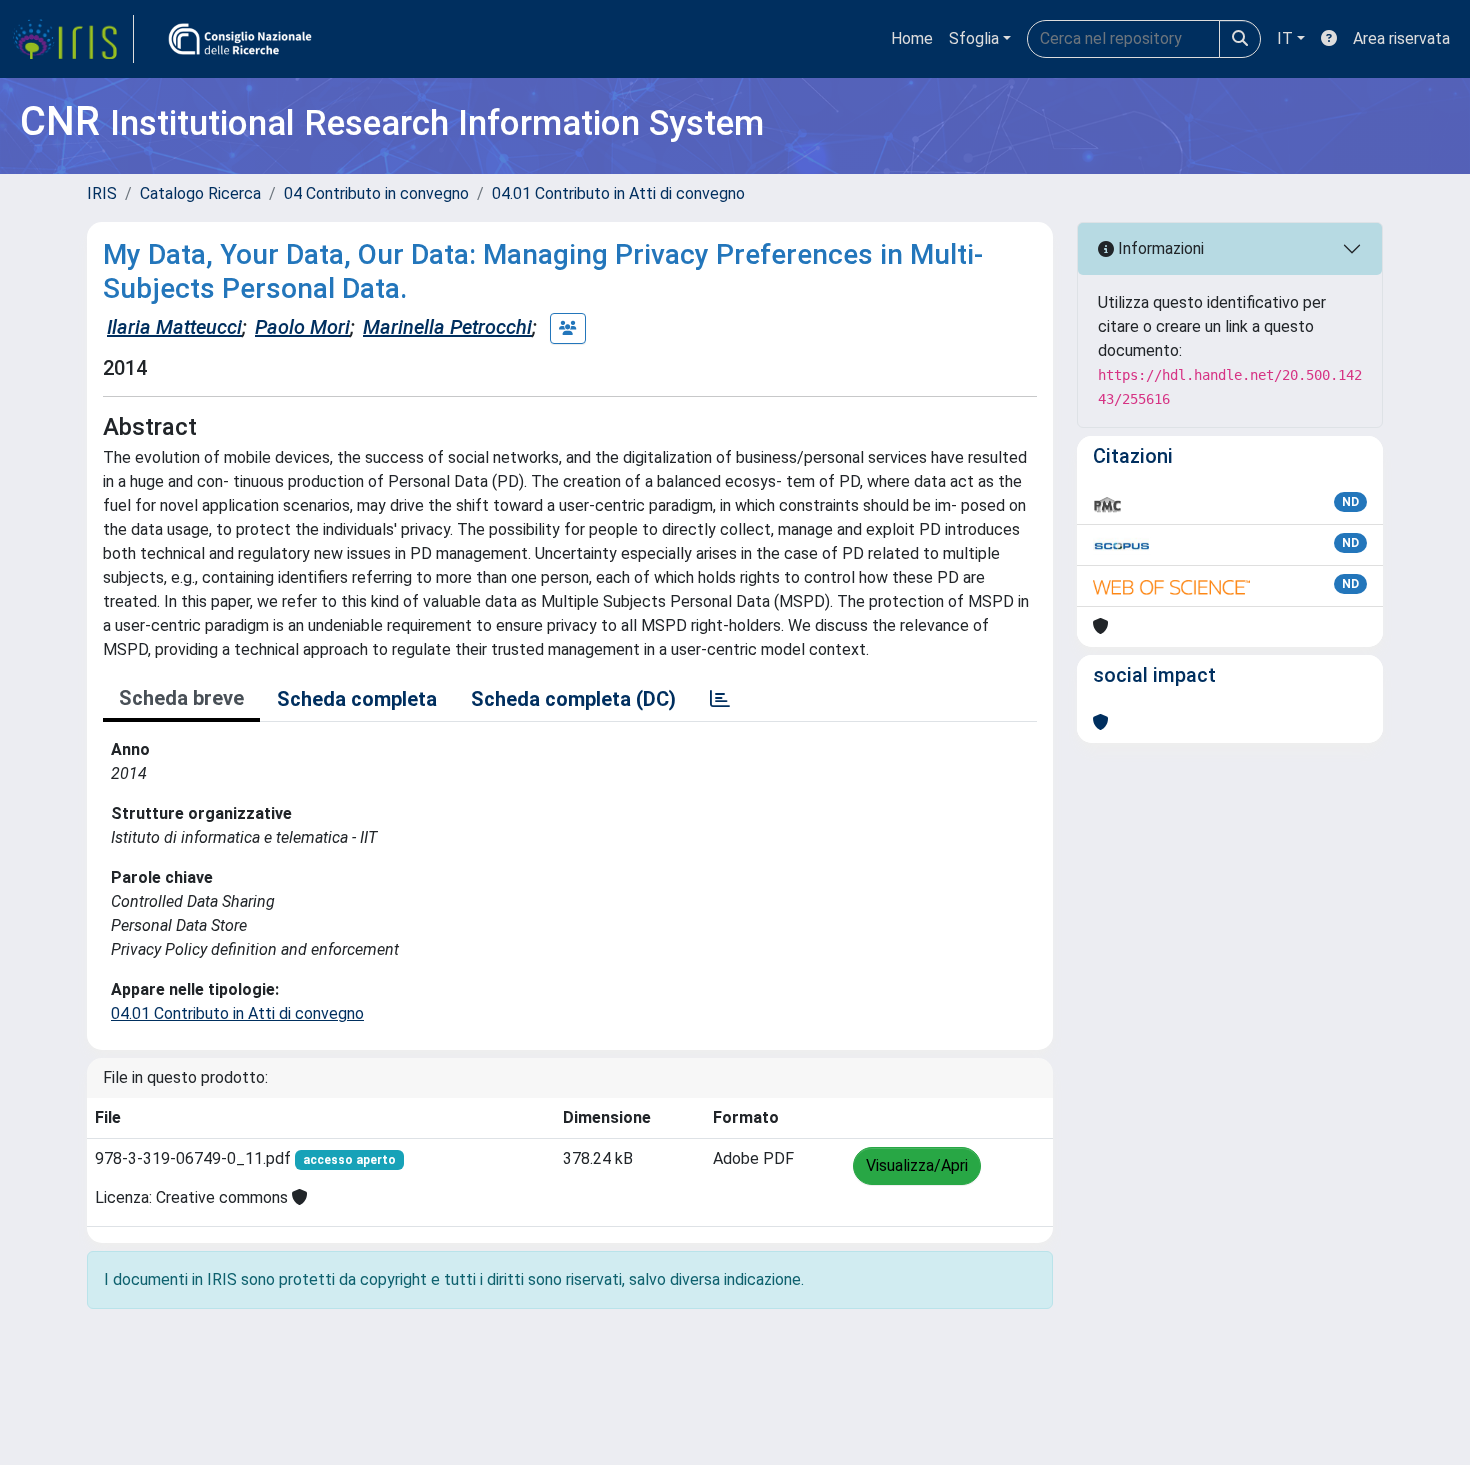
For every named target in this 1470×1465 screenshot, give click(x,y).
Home (912, 38)
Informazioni (1159, 248)
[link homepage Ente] (240, 39)
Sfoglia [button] (974, 38)
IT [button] (1285, 38)
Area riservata (1401, 38)
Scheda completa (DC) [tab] (573, 699)
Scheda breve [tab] (181, 698)
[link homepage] (73, 39)
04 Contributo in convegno (376, 193)
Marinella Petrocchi (447, 327)
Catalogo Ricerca (200, 193)
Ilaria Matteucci (174, 327)
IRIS (102, 193)
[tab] (720, 699)
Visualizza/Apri (917, 1165)
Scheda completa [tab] (357, 699)
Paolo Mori (302, 327)
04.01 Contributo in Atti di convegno (618, 193)
